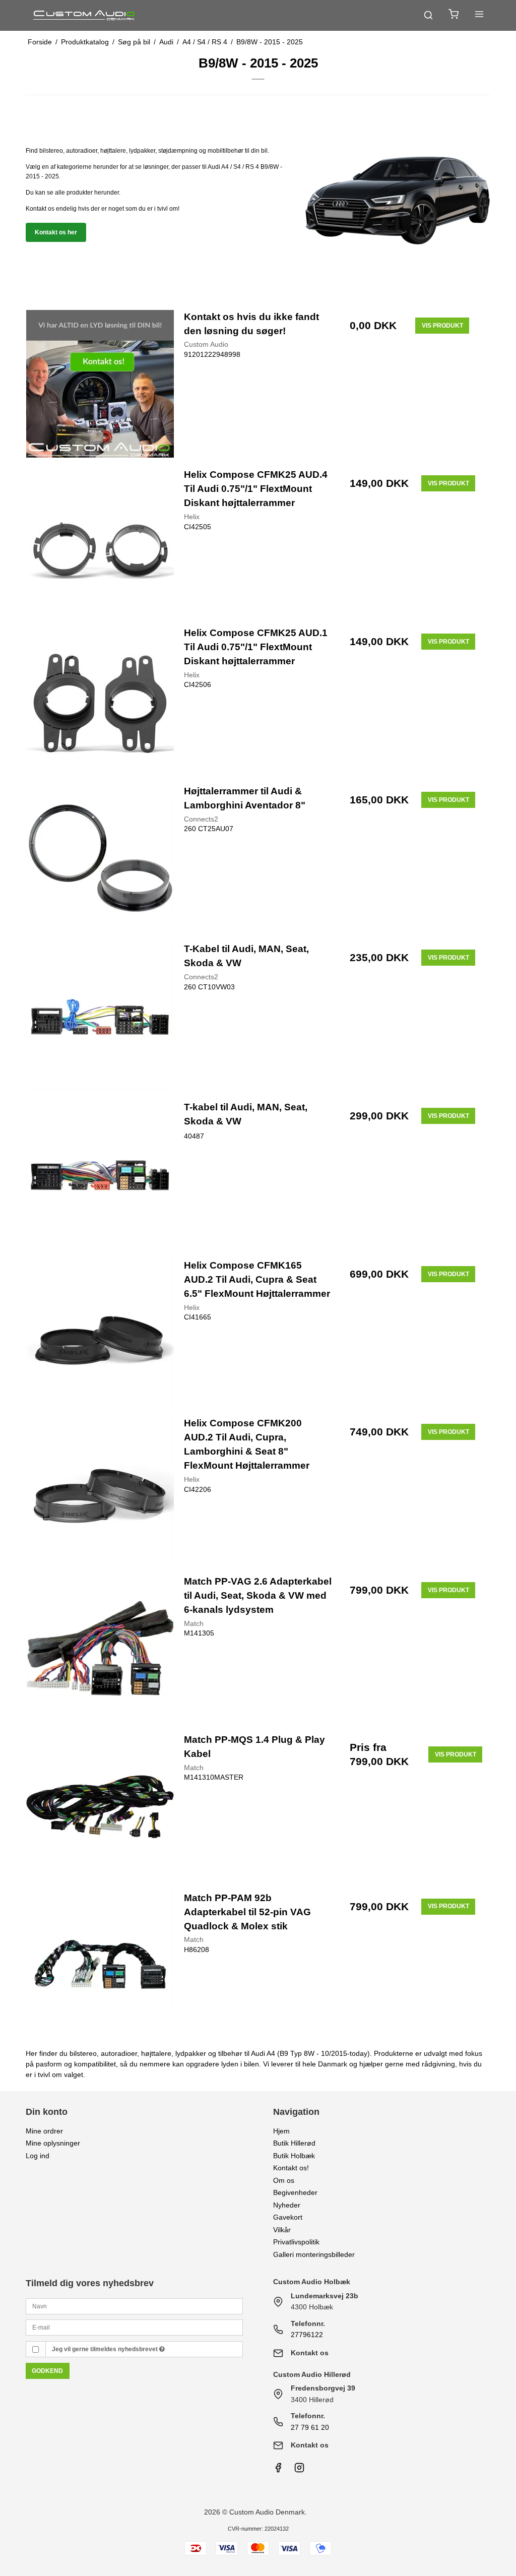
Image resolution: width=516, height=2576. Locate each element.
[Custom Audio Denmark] (85, 15)
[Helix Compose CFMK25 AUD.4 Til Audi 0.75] (100, 542)
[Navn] (134, 2305)
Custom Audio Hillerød (312, 2374)
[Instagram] (299, 2470)
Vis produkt (442, 326)
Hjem (281, 2131)
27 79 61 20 (310, 2427)
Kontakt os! (291, 2168)
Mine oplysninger (53, 2143)
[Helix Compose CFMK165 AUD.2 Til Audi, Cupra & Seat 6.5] (100, 1332)
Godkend (47, 2371)
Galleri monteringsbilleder (314, 2254)
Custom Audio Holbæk (312, 2282)
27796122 (307, 2335)
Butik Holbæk (294, 2156)
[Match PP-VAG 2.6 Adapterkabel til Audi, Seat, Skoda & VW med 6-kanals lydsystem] (100, 1648)
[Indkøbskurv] (454, 15)
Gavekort (288, 2217)
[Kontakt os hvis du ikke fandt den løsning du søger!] (100, 384)
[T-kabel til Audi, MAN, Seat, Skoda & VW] (100, 1174)
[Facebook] (278, 2470)
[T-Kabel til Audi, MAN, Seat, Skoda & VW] (100, 1016)
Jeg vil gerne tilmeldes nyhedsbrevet (106, 2349)
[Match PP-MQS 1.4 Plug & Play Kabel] (100, 1807)
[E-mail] (134, 2327)
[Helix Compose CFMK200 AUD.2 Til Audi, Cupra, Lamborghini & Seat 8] (100, 1490)
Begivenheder (295, 2192)
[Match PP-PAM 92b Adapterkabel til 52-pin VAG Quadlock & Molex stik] (100, 1965)
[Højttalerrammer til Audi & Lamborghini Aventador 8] (100, 858)
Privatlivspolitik (296, 2242)
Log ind (38, 2156)
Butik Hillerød (294, 2143)
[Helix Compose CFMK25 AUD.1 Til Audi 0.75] (100, 700)
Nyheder (287, 2205)
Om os (284, 2180)
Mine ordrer (44, 2131)
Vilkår (282, 2230)
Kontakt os (310, 2353)
